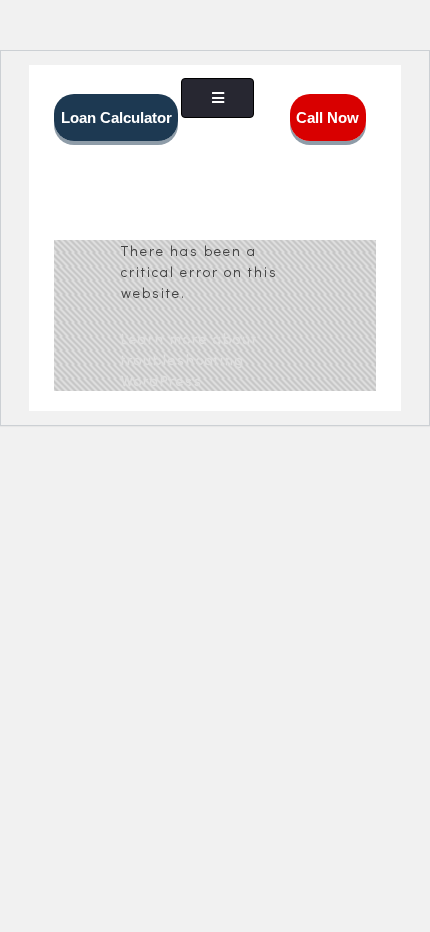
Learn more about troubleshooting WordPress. (189, 359)
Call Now (327, 117)
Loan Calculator (116, 117)
